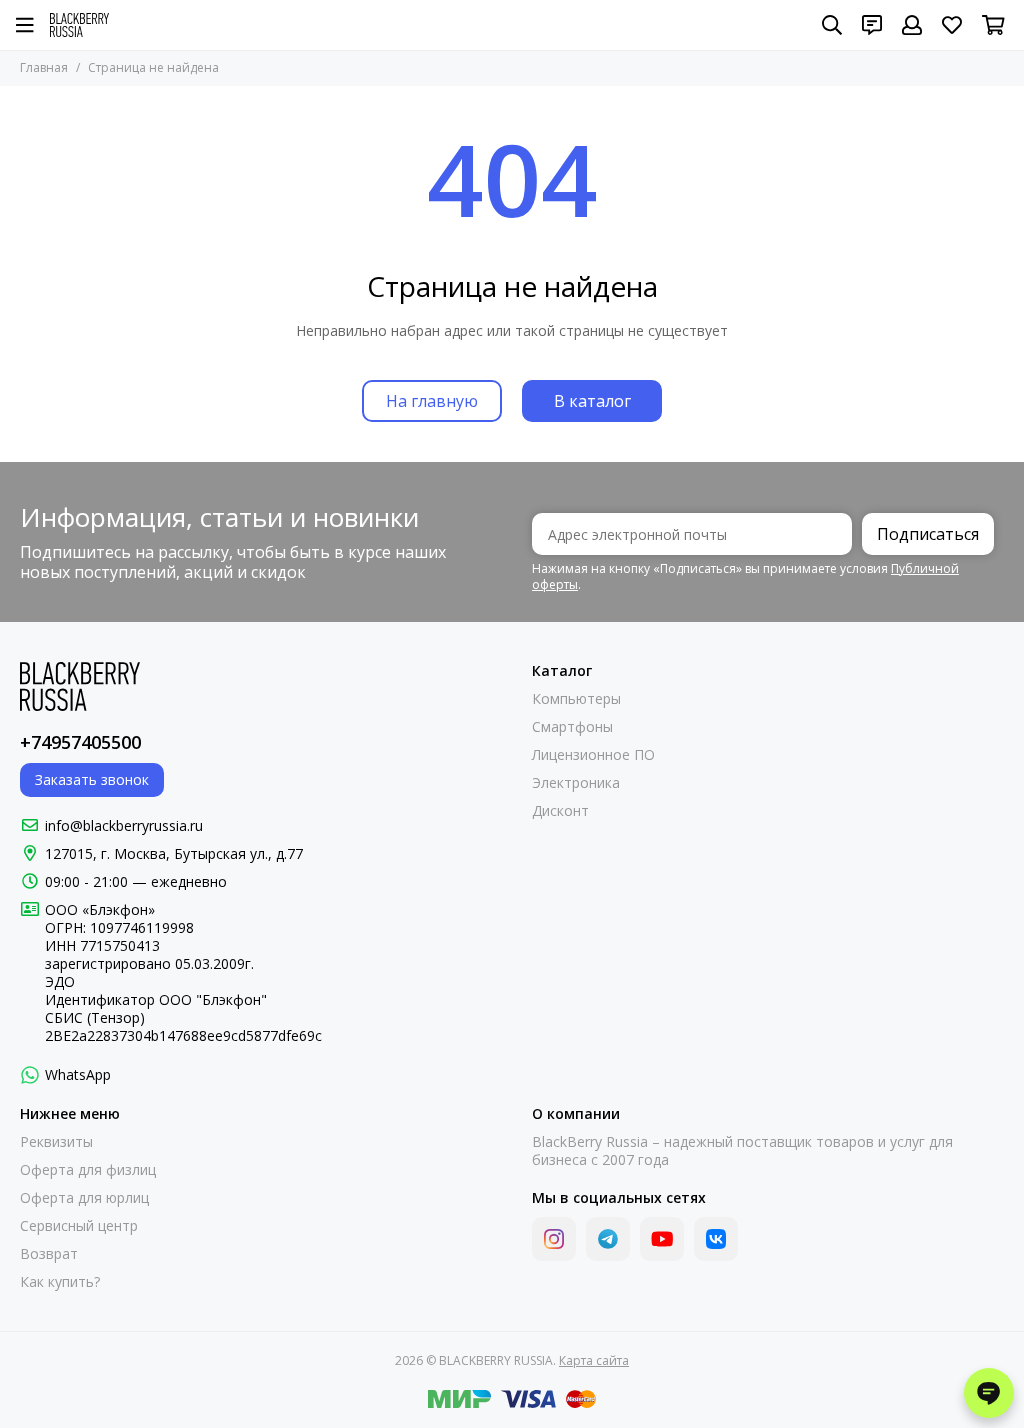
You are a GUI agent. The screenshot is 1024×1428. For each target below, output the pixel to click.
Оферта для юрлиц (84, 1198)
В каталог (592, 401)
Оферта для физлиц (88, 1170)
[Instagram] (554, 1239)
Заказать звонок (92, 779)
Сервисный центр (79, 1226)
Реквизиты (56, 1142)
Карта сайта (594, 1360)
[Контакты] (872, 25)
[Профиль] (912, 25)
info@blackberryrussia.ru (124, 825)
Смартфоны (572, 727)
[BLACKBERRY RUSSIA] (79, 25)
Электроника (576, 783)
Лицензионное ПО (593, 755)
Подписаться (928, 534)
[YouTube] (662, 1239)
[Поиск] (832, 25)
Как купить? (60, 1282)
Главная (44, 67)
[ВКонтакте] (716, 1239)
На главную (432, 401)
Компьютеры (576, 699)
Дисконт (560, 811)
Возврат (49, 1254)
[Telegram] (608, 1239)
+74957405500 (80, 742)
